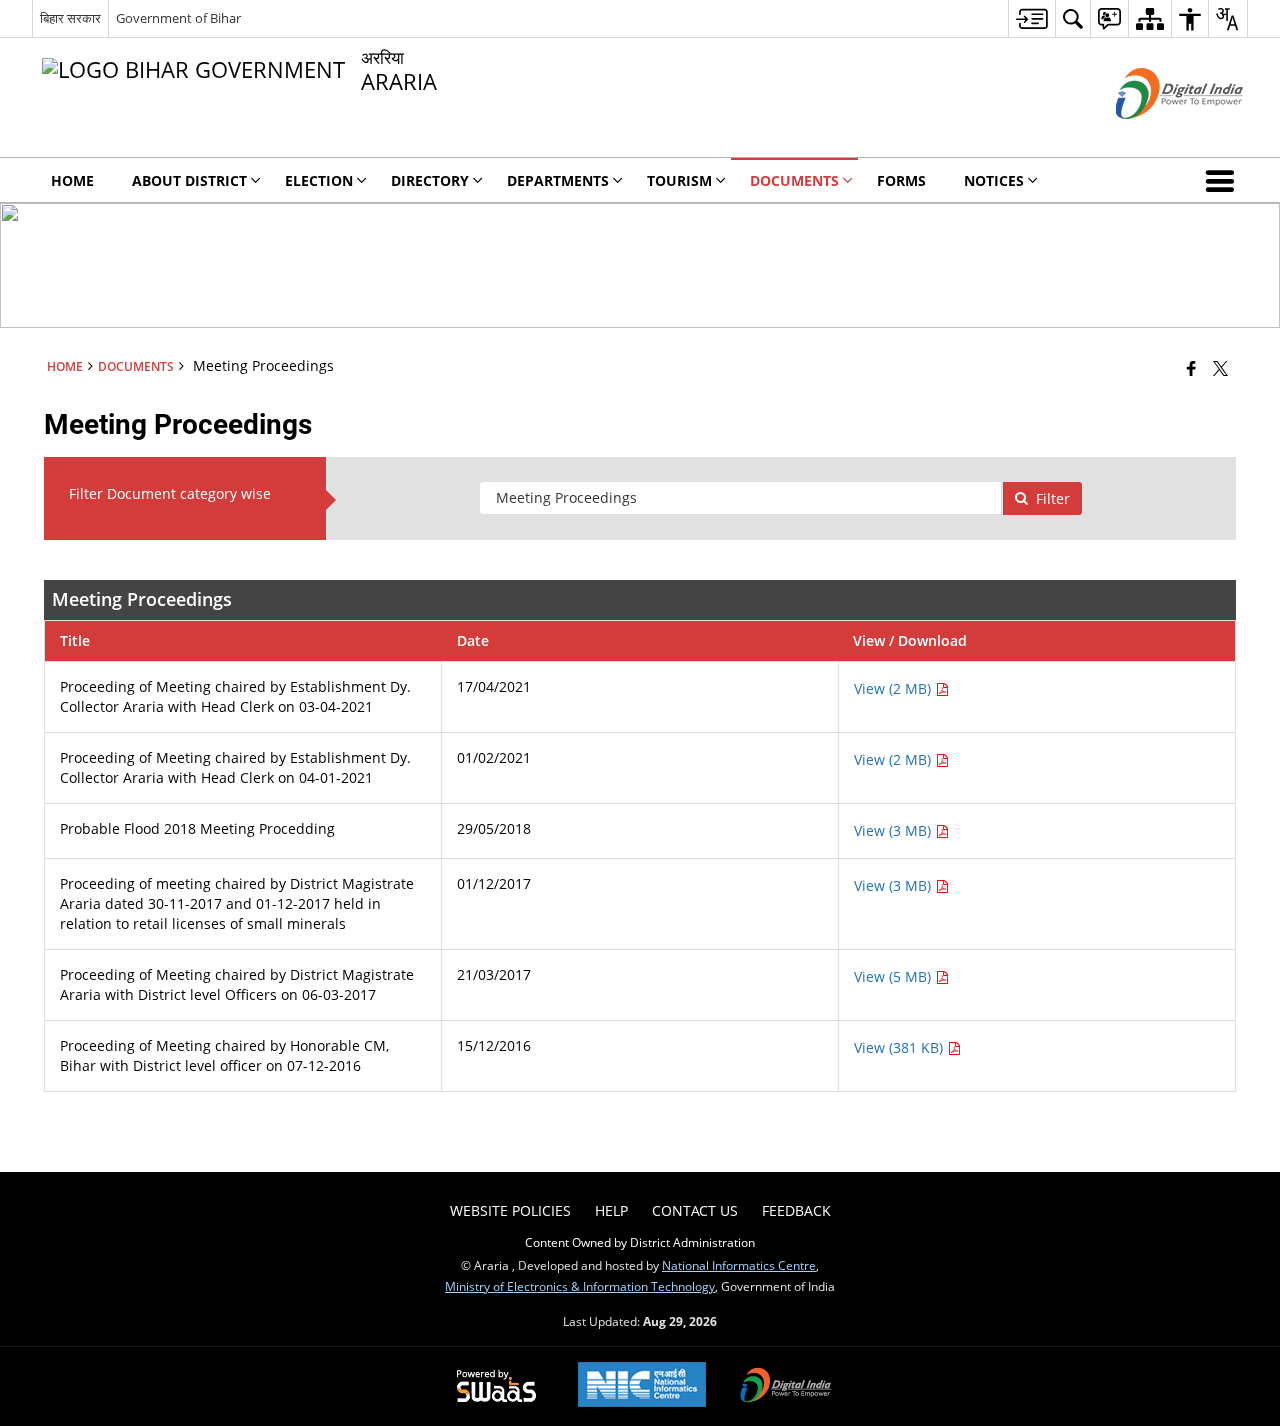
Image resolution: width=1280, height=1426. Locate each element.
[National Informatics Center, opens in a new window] (642, 1386)
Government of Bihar (178, 18)
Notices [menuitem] (994, 180)
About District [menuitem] (189, 180)
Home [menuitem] (72, 180)
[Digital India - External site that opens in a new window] (1154, 135)
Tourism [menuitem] (679, 180)
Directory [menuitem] (430, 180)
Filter (1053, 498)
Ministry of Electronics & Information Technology (580, 1286)
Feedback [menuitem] (796, 1210)
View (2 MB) (894, 688)
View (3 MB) (894, 830)
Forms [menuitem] (901, 180)
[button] (1224, 180)
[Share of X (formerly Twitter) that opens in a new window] (1220, 368)
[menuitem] (1031, 18)
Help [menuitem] (611, 1210)
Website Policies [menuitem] (510, 1210)
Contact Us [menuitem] (695, 1210)
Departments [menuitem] (558, 180)
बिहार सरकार (70, 18)
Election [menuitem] (319, 180)
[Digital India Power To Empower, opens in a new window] (786, 1387)
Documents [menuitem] (794, 180)
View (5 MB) (894, 976)
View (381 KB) (900, 1047)
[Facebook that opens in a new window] (1191, 368)
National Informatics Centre (739, 1265)
